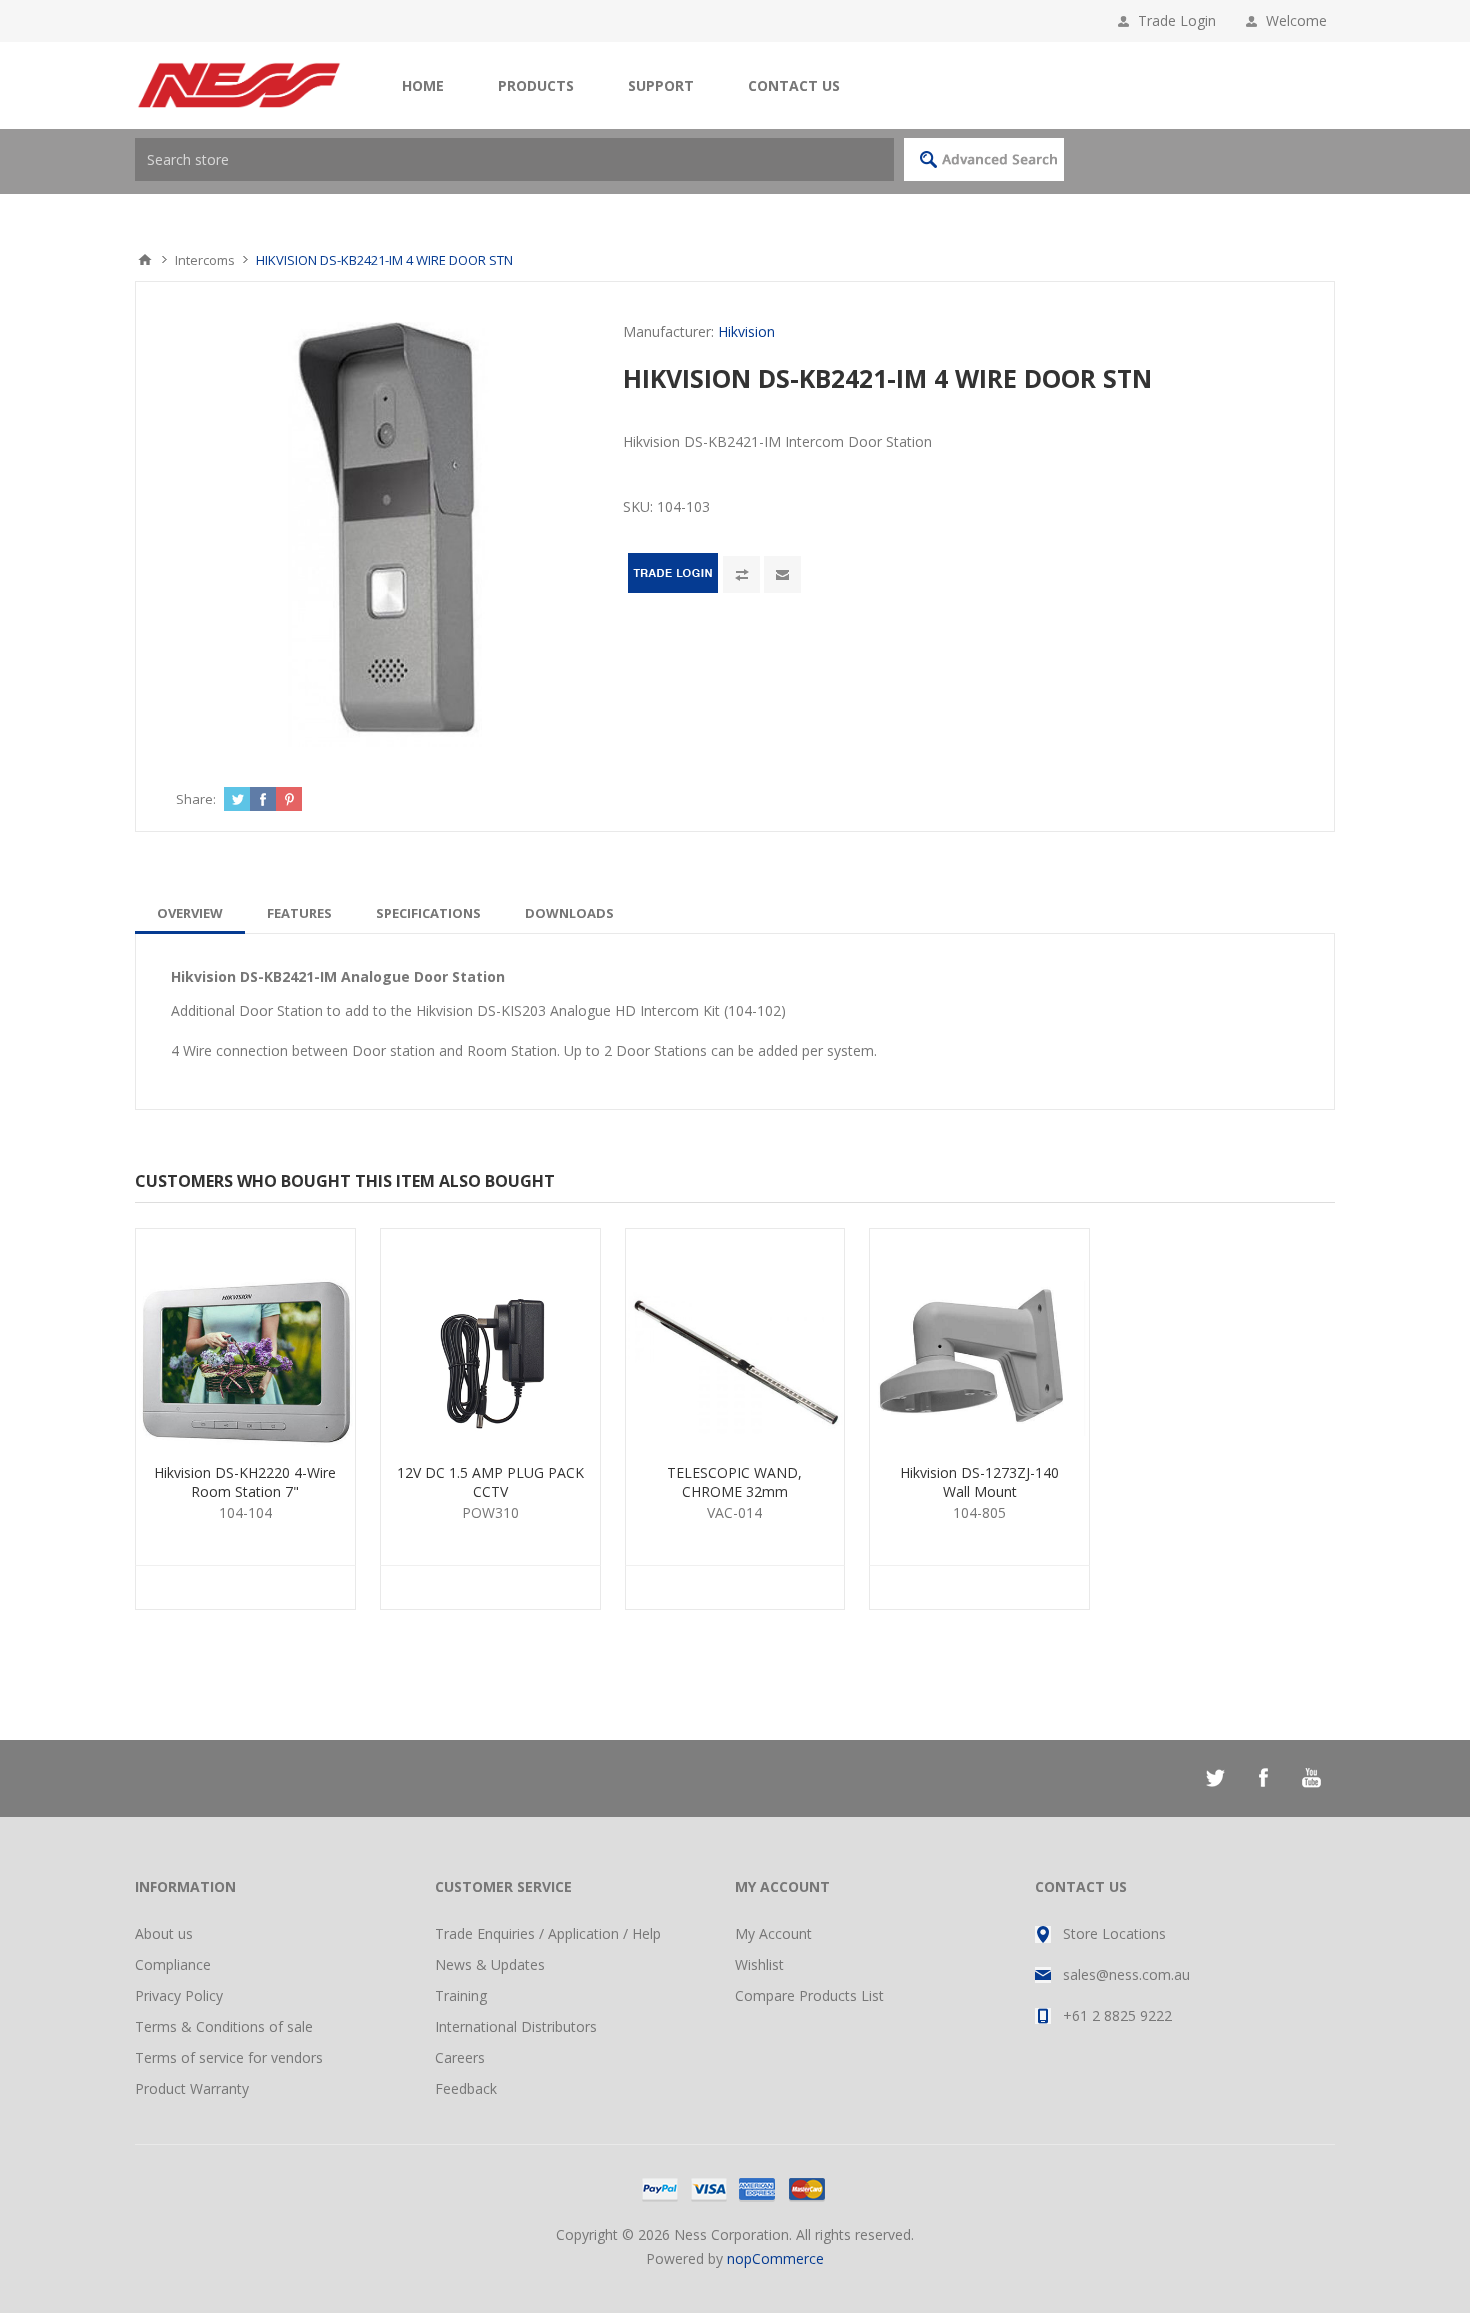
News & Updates (490, 1964)
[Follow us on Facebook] (1263, 1778)
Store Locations (1114, 1933)
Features (299, 913)
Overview (190, 913)
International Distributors (516, 2026)
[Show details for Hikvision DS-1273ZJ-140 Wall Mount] (979, 1338)
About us (164, 1933)
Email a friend (782, 574)
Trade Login (1177, 20)
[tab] (190, 913)
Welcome (1300, 20)
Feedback (466, 2088)
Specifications (428, 913)
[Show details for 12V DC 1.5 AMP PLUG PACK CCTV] (490, 1338)
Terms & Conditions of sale (224, 2026)
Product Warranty (192, 2088)
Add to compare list (741, 574)
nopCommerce (775, 2258)
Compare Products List (809, 1995)
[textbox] (514, 159)
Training (461, 1995)
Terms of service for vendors (229, 2057)
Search (984, 159)
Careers (460, 2057)
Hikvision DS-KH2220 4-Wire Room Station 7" (245, 1482)
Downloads (569, 913)
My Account (773, 1933)
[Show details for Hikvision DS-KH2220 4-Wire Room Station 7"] (245, 1338)
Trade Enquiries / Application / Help (548, 1933)
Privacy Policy (179, 1995)
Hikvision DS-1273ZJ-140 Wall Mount (979, 1482)
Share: (196, 799)
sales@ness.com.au (1126, 1974)
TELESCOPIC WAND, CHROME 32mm (734, 1482)
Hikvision (746, 331)
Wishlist (759, 1964)
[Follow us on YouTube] (1311, 1778)
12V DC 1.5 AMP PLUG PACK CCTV (490, 1482)
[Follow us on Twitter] (1215, 1778)
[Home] (145, 260)
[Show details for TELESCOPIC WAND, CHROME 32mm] (735, 1338)
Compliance (173, 1964)
